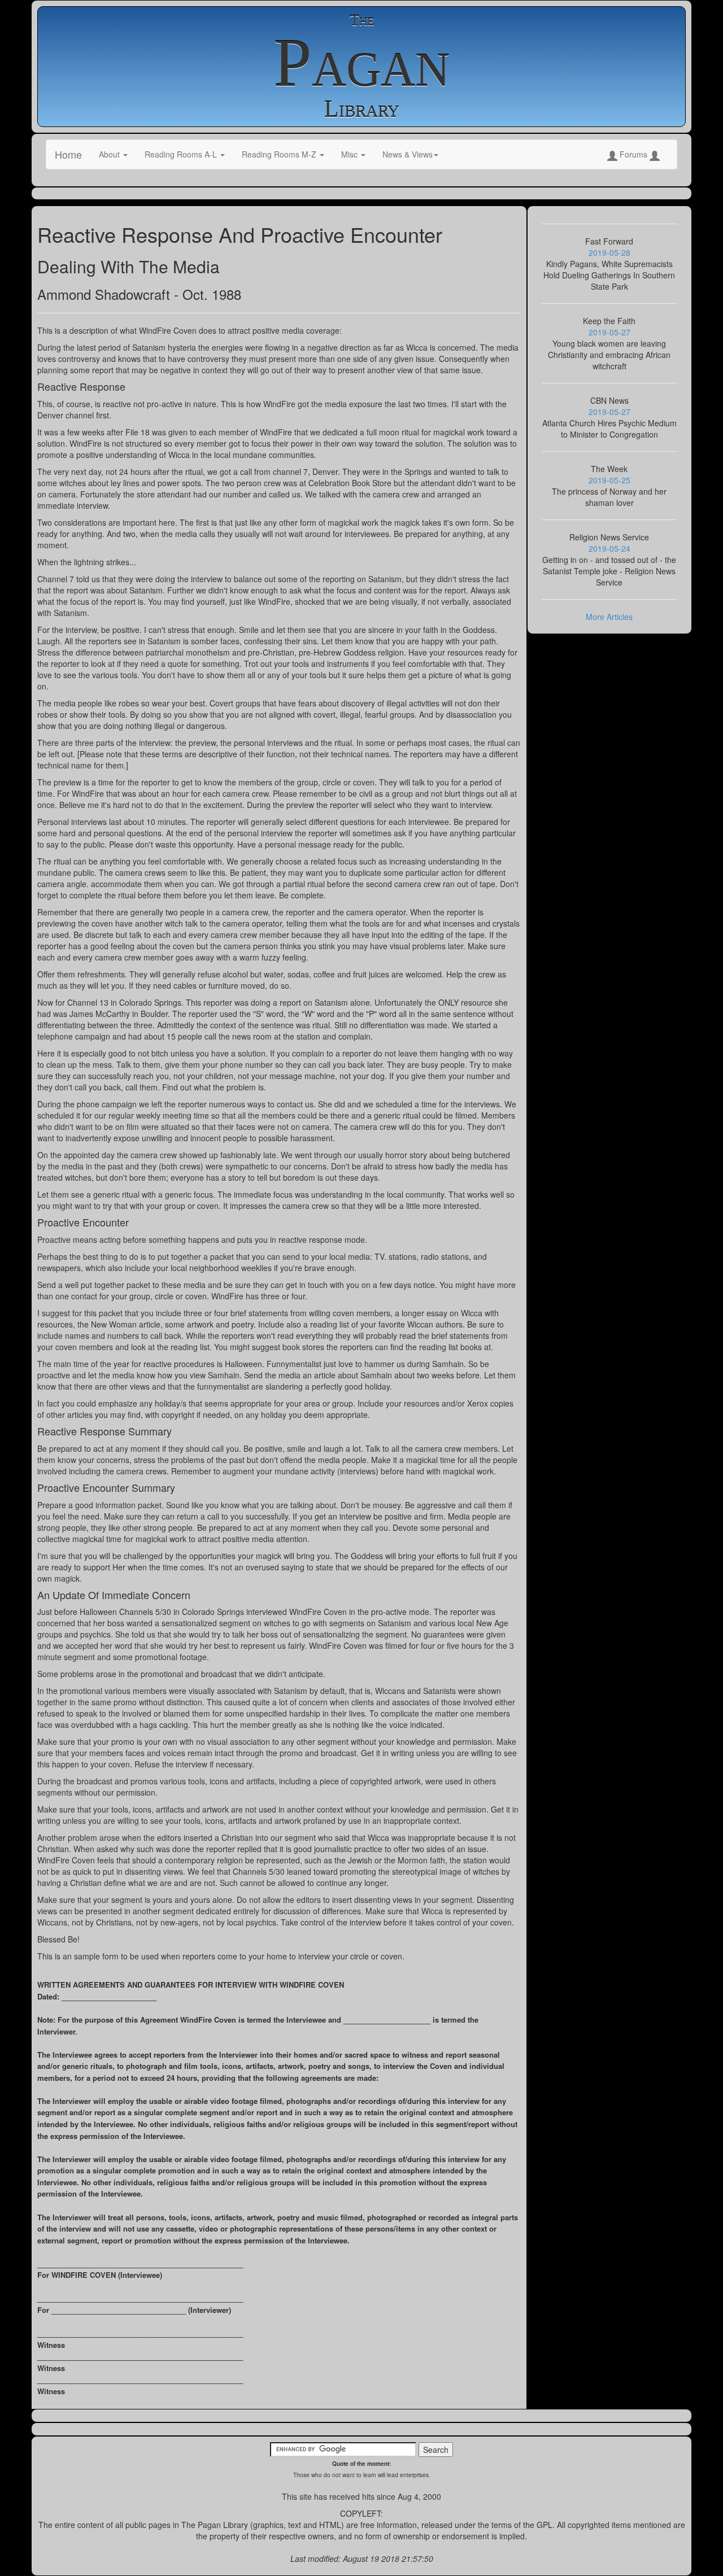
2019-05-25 (609, 480)
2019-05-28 (609, 252)
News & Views (408, 154)
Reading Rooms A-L (182, 154)
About (110, 154)
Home (68, 154)
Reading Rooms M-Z (280, 154)
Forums (633, 154)
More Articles (609, 617)
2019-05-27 (609, 332)
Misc (350, 154)
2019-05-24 (609, 548)
